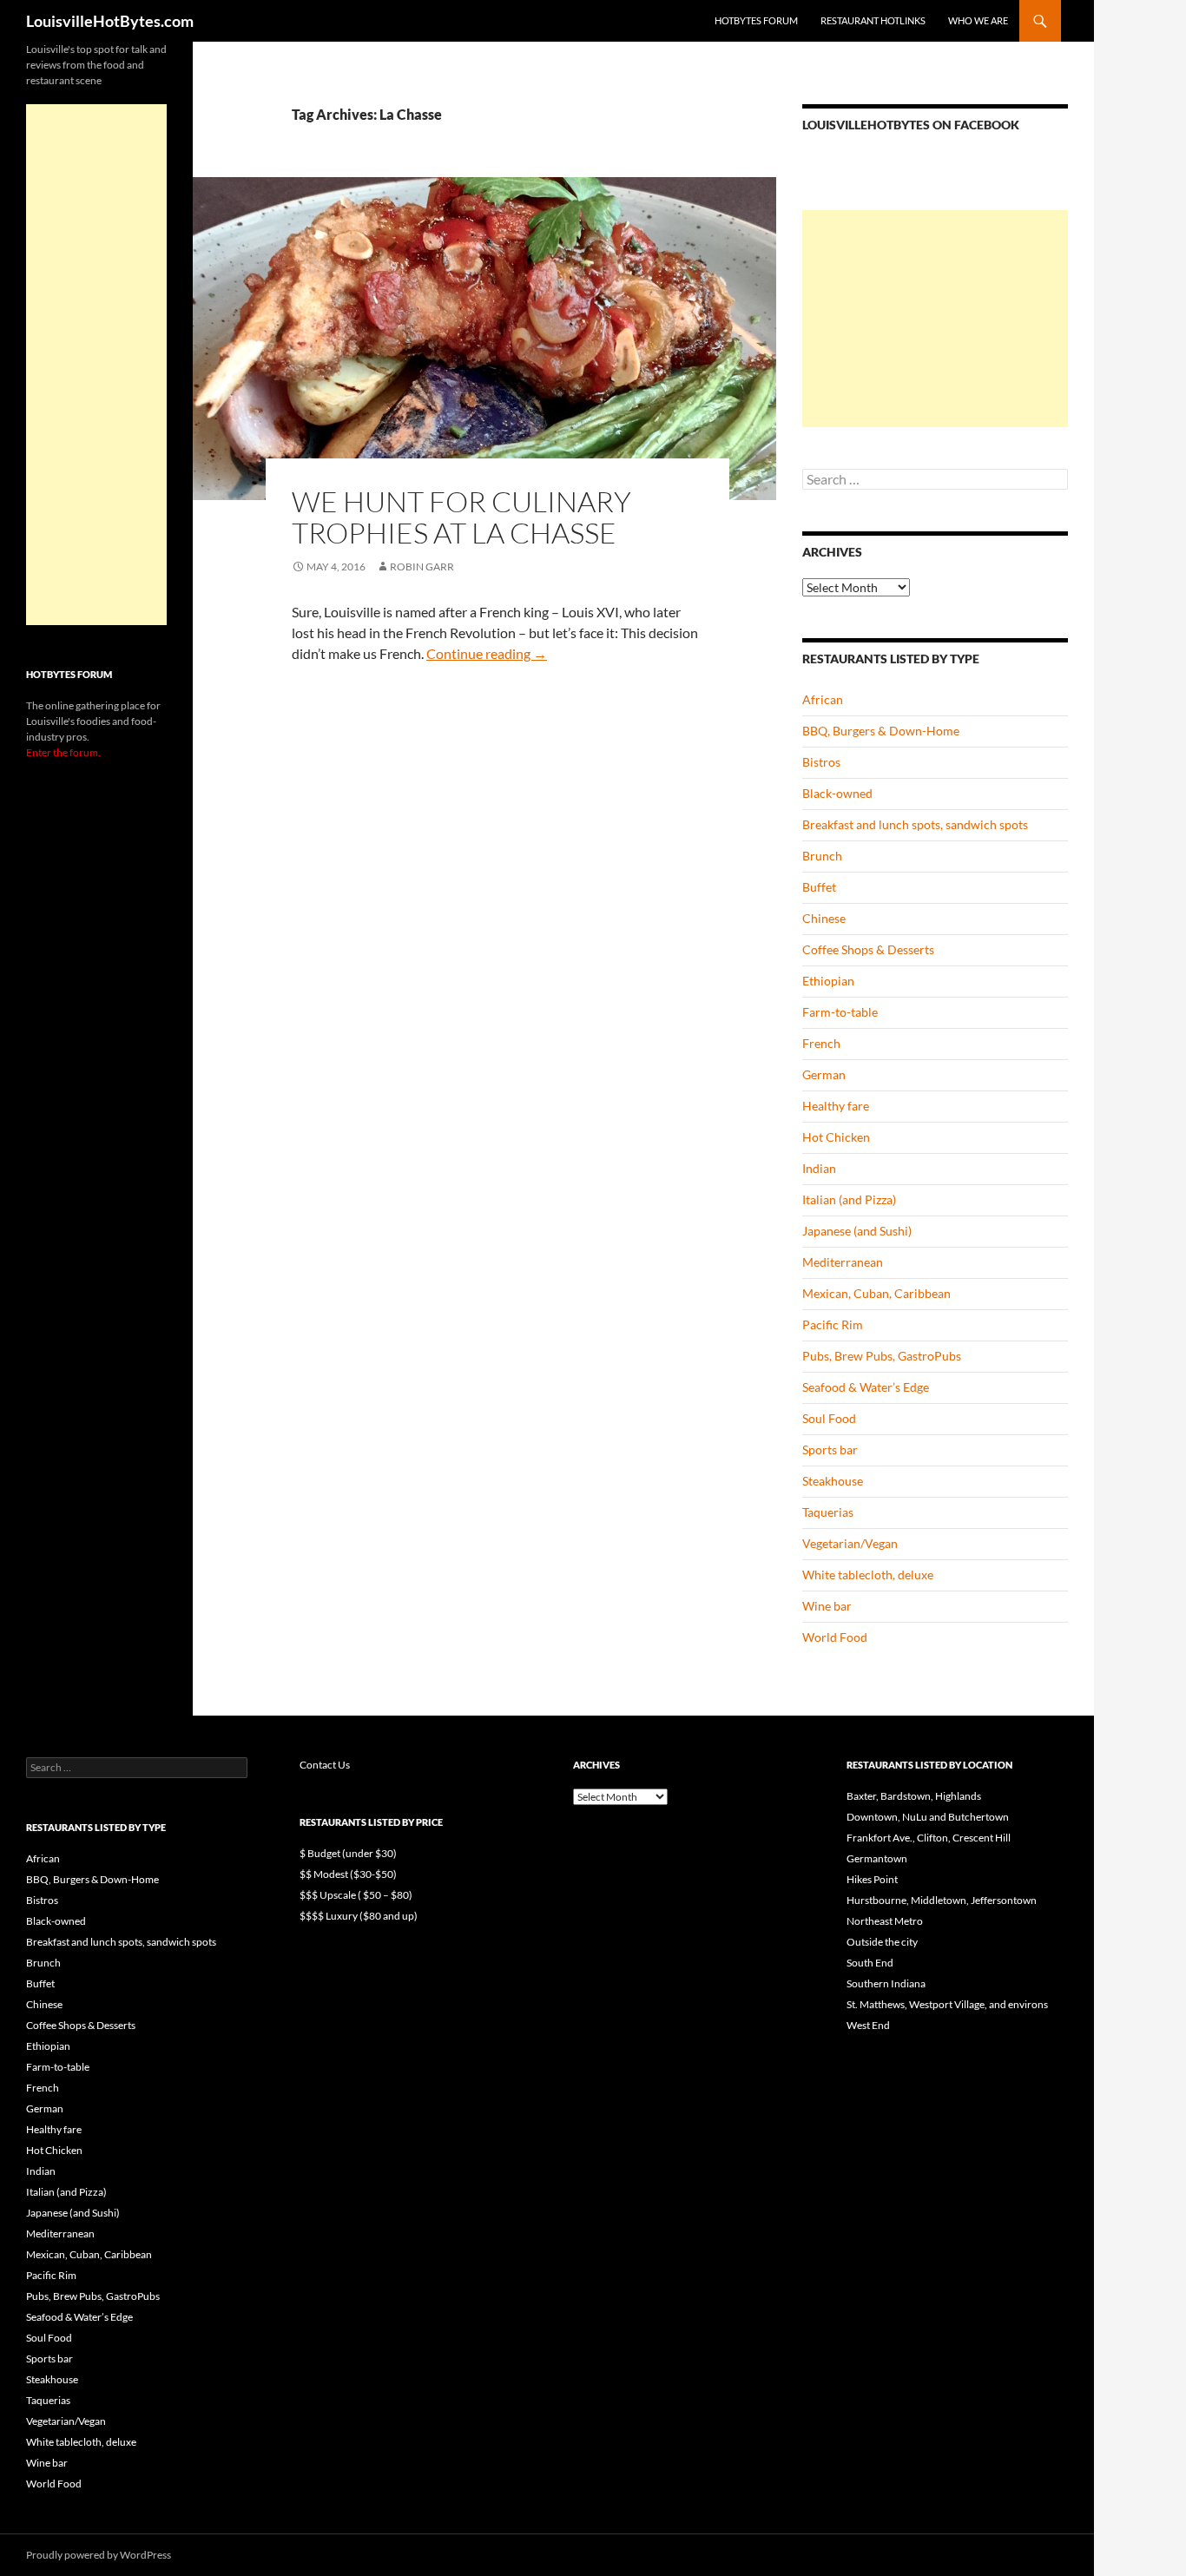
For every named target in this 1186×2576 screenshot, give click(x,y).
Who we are (978, 20)
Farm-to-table (840, 1012)
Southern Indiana (886, 1983)
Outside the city (882, 1942)
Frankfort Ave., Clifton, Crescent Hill (929, 1838)
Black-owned (837, 793)
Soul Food (829, 1418)
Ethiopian (828, 981)
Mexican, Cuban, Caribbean (876, 1293)
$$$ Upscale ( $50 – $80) (356, 1895)
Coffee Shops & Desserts (868, 949)
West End (868, 2025)
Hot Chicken (836, 1137)
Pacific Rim (833, 1324)
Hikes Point (872, 1879)
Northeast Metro (885, 1921)
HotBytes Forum (756, 20)
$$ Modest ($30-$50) (348, 1874)
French (821, 1043)
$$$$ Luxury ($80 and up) (359, 1916)
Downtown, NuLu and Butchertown (928, 1817)
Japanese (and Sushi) (857, 1231)
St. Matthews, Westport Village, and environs (947, 2004)
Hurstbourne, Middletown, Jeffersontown (942, 1900)
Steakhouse (833, 1481)
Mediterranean (843, 1262)
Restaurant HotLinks (873, 20)
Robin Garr (422, 567)
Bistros (821, 762)
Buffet (819, 887)
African (823, 699)
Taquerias (828, 1512)
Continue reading (487, 653)
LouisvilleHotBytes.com (110, 21)
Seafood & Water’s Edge (866, 1387)
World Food (835, 1637)
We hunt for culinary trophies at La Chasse (461, 517)
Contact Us (325, 1765)
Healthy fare (836, 1106)
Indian (819, 1168)
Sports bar (830, 1449)
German (824, 1074)
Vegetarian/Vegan (850, 1543)
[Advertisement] (935, 319)
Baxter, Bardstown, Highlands (914, 1796)
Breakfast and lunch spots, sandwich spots (915, 824)
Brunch (822, 856)
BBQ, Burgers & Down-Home (881, 731)
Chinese (824, 918)
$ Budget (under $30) (348, 1853)
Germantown (877, 1858)
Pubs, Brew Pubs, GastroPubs (882, 1356)
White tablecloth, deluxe (868, 1575)
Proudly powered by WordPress (99, 2555)
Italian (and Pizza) (849, 1199)
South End (870, 1963)
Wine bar (827, 1606)
